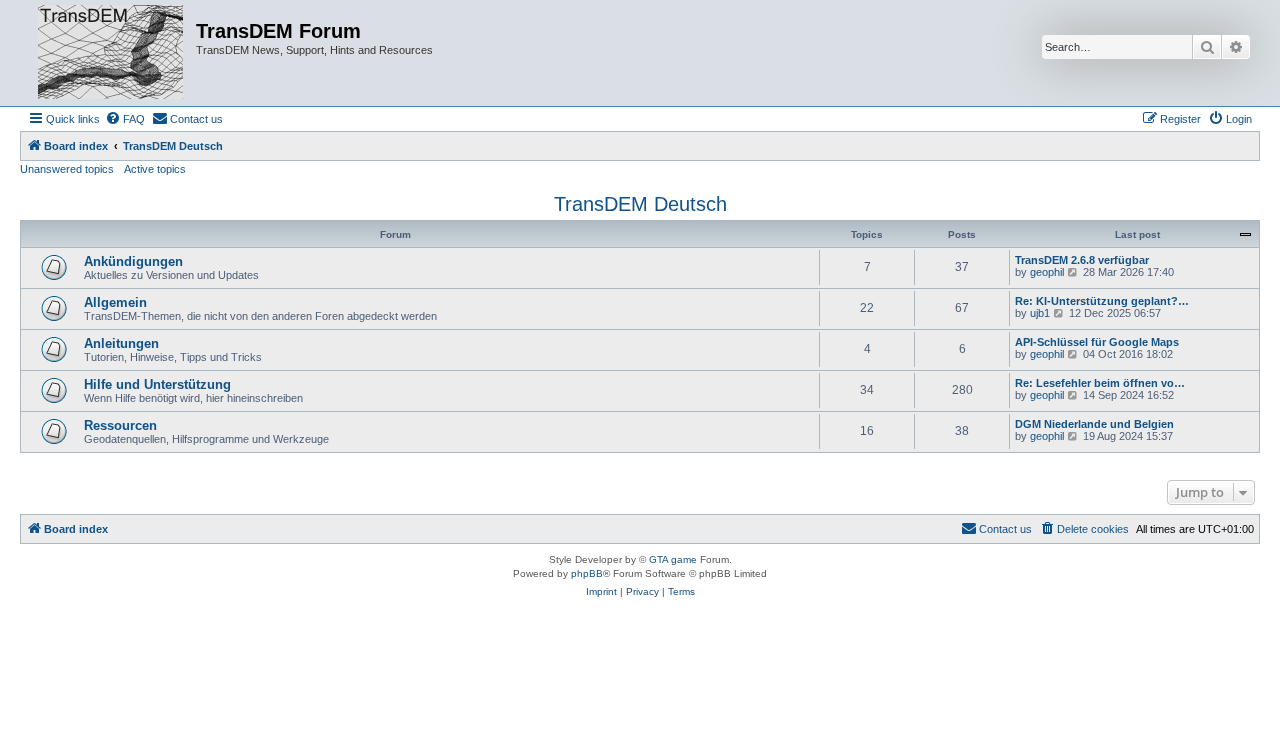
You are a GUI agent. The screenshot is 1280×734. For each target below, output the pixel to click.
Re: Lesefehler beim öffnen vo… (1100, 383)
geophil (1047, 272)
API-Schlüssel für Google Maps (1097, 342)
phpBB (587, 573)
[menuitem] (125, 119)
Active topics (155, 169)
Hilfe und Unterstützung (157, 384)
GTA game (673, 559)
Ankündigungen (133, 261)
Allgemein (115, 302)
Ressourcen (120, 425)
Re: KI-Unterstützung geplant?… (1102, 301)
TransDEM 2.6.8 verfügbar (1082, 260)
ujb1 (1040, 313)
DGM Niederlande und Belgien (1094, 424)
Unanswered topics (67, 169)
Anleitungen (121, 343)
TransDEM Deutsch (640, 204)
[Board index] (110, 53)
